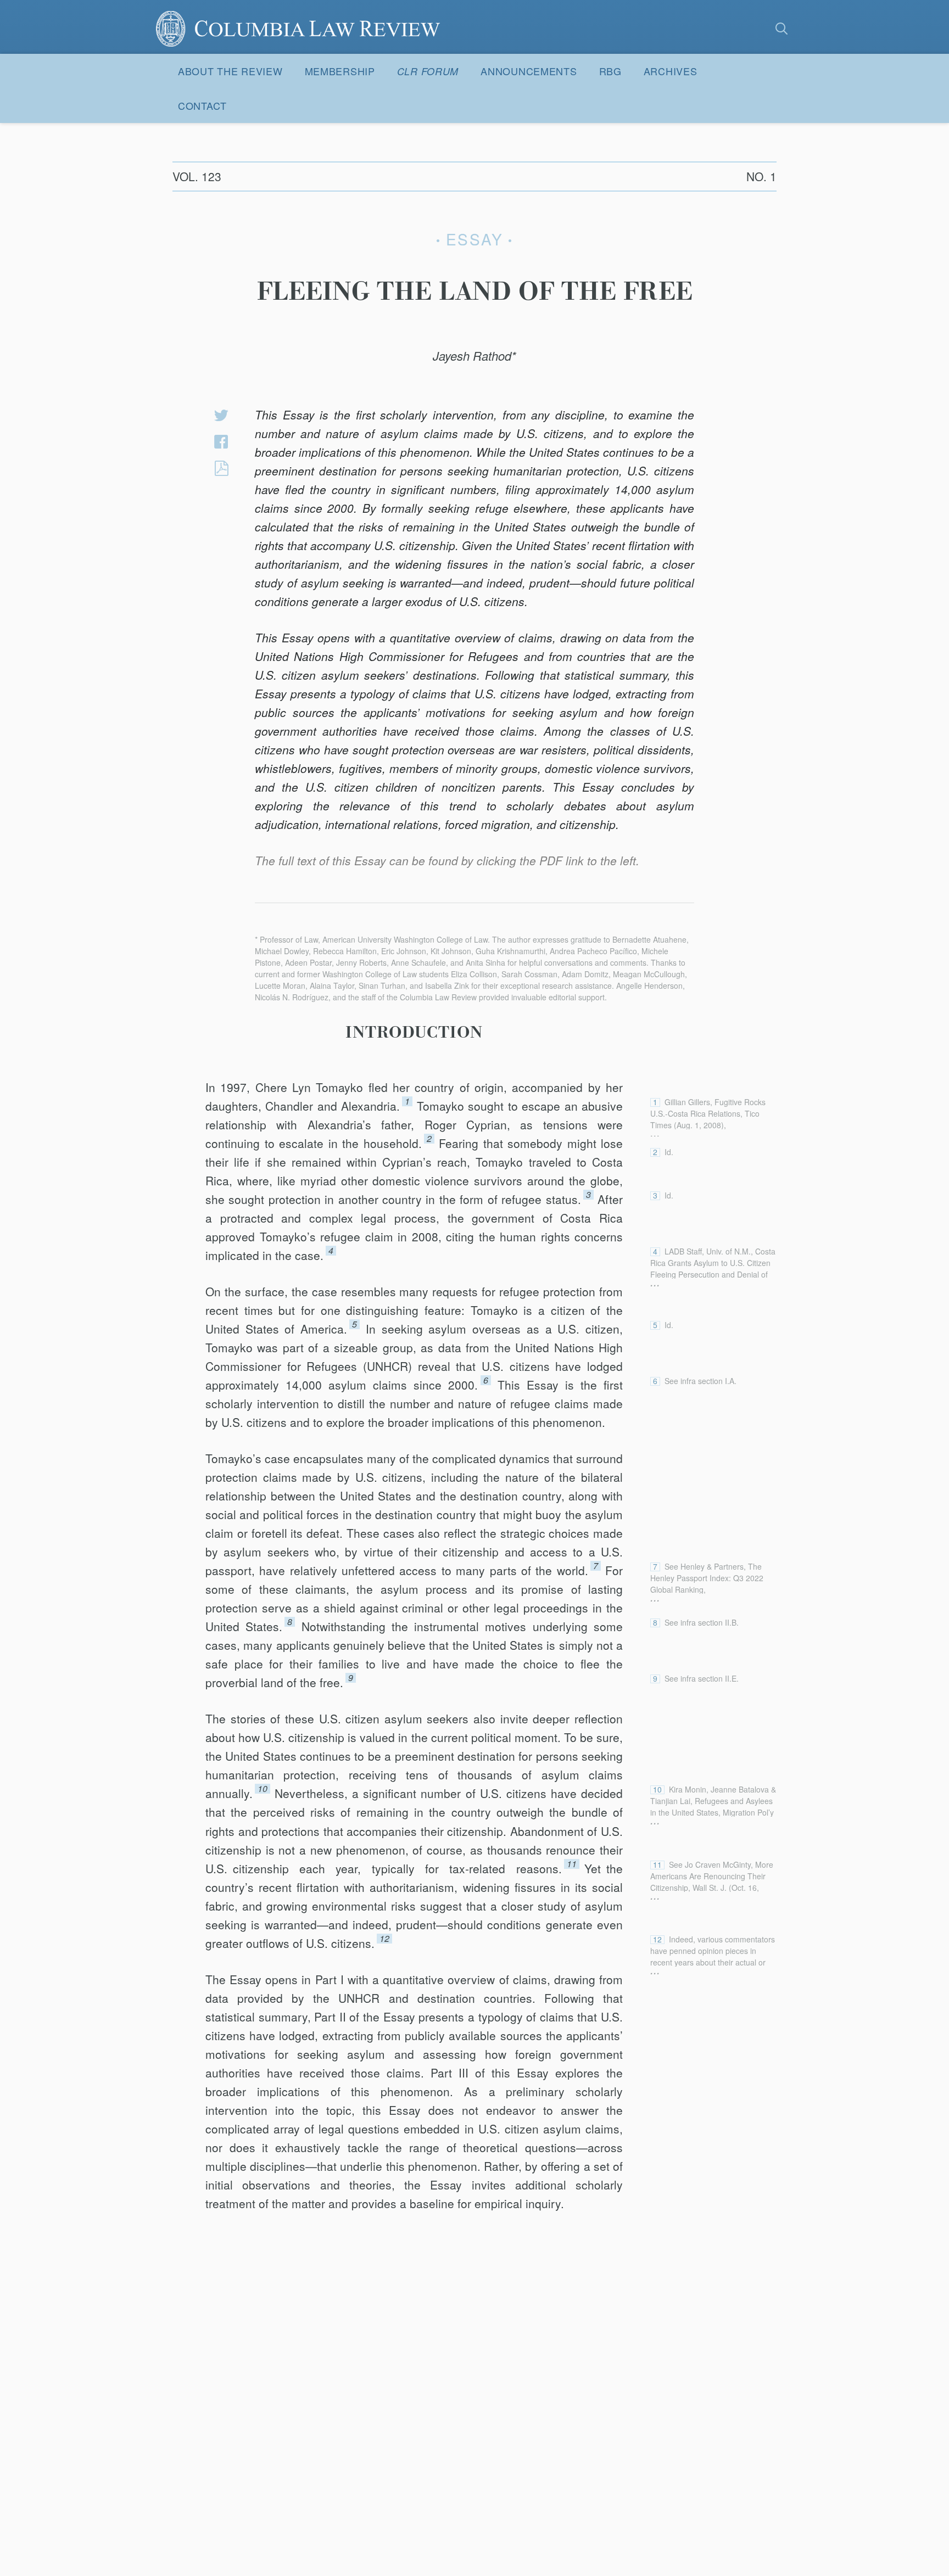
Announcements (529, 71)
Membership (340, 71)
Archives (671, 71)
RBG (610, 71)
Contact (202, 105)
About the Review (230, 71)
